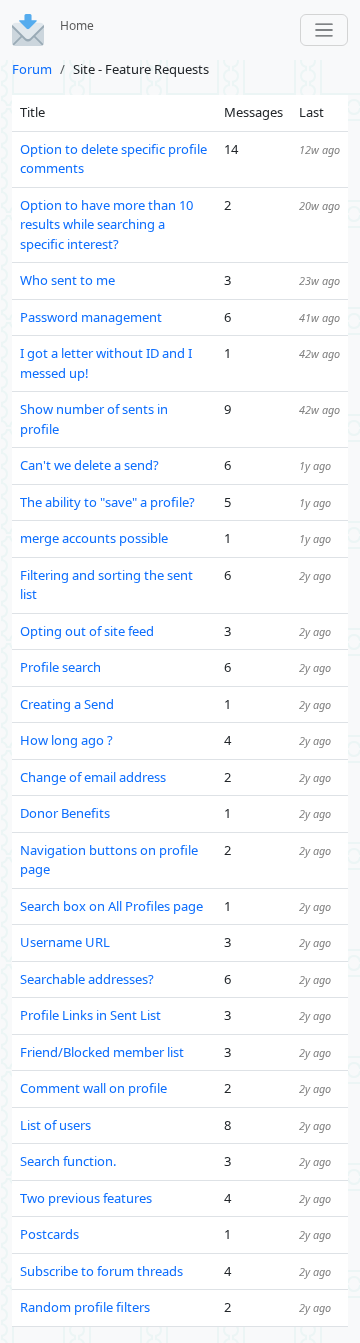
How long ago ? (66, 740)
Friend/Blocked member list (102, 1052)
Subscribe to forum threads (101, 1271)
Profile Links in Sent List (90, 1015)
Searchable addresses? (87, 979)
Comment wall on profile (93, 1088)
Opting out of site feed (87, 631)
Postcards (49, 1234)
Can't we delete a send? (89, 465)
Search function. (68, 1161)
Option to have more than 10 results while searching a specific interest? (106, 224)
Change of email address (93, 777)
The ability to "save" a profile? (107, 502)
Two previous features (86, 1198)
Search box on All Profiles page (111, 906)
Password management (91, 317)
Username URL (65, 942)
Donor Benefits (65, 813)
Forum (32, 69)
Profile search (60, 667)
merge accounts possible (94, 538)
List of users (55, 1125)
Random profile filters (85, 1307)
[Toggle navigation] (324, 30)
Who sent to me (67, 280)
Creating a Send (67, 704)
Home (77, 25)
